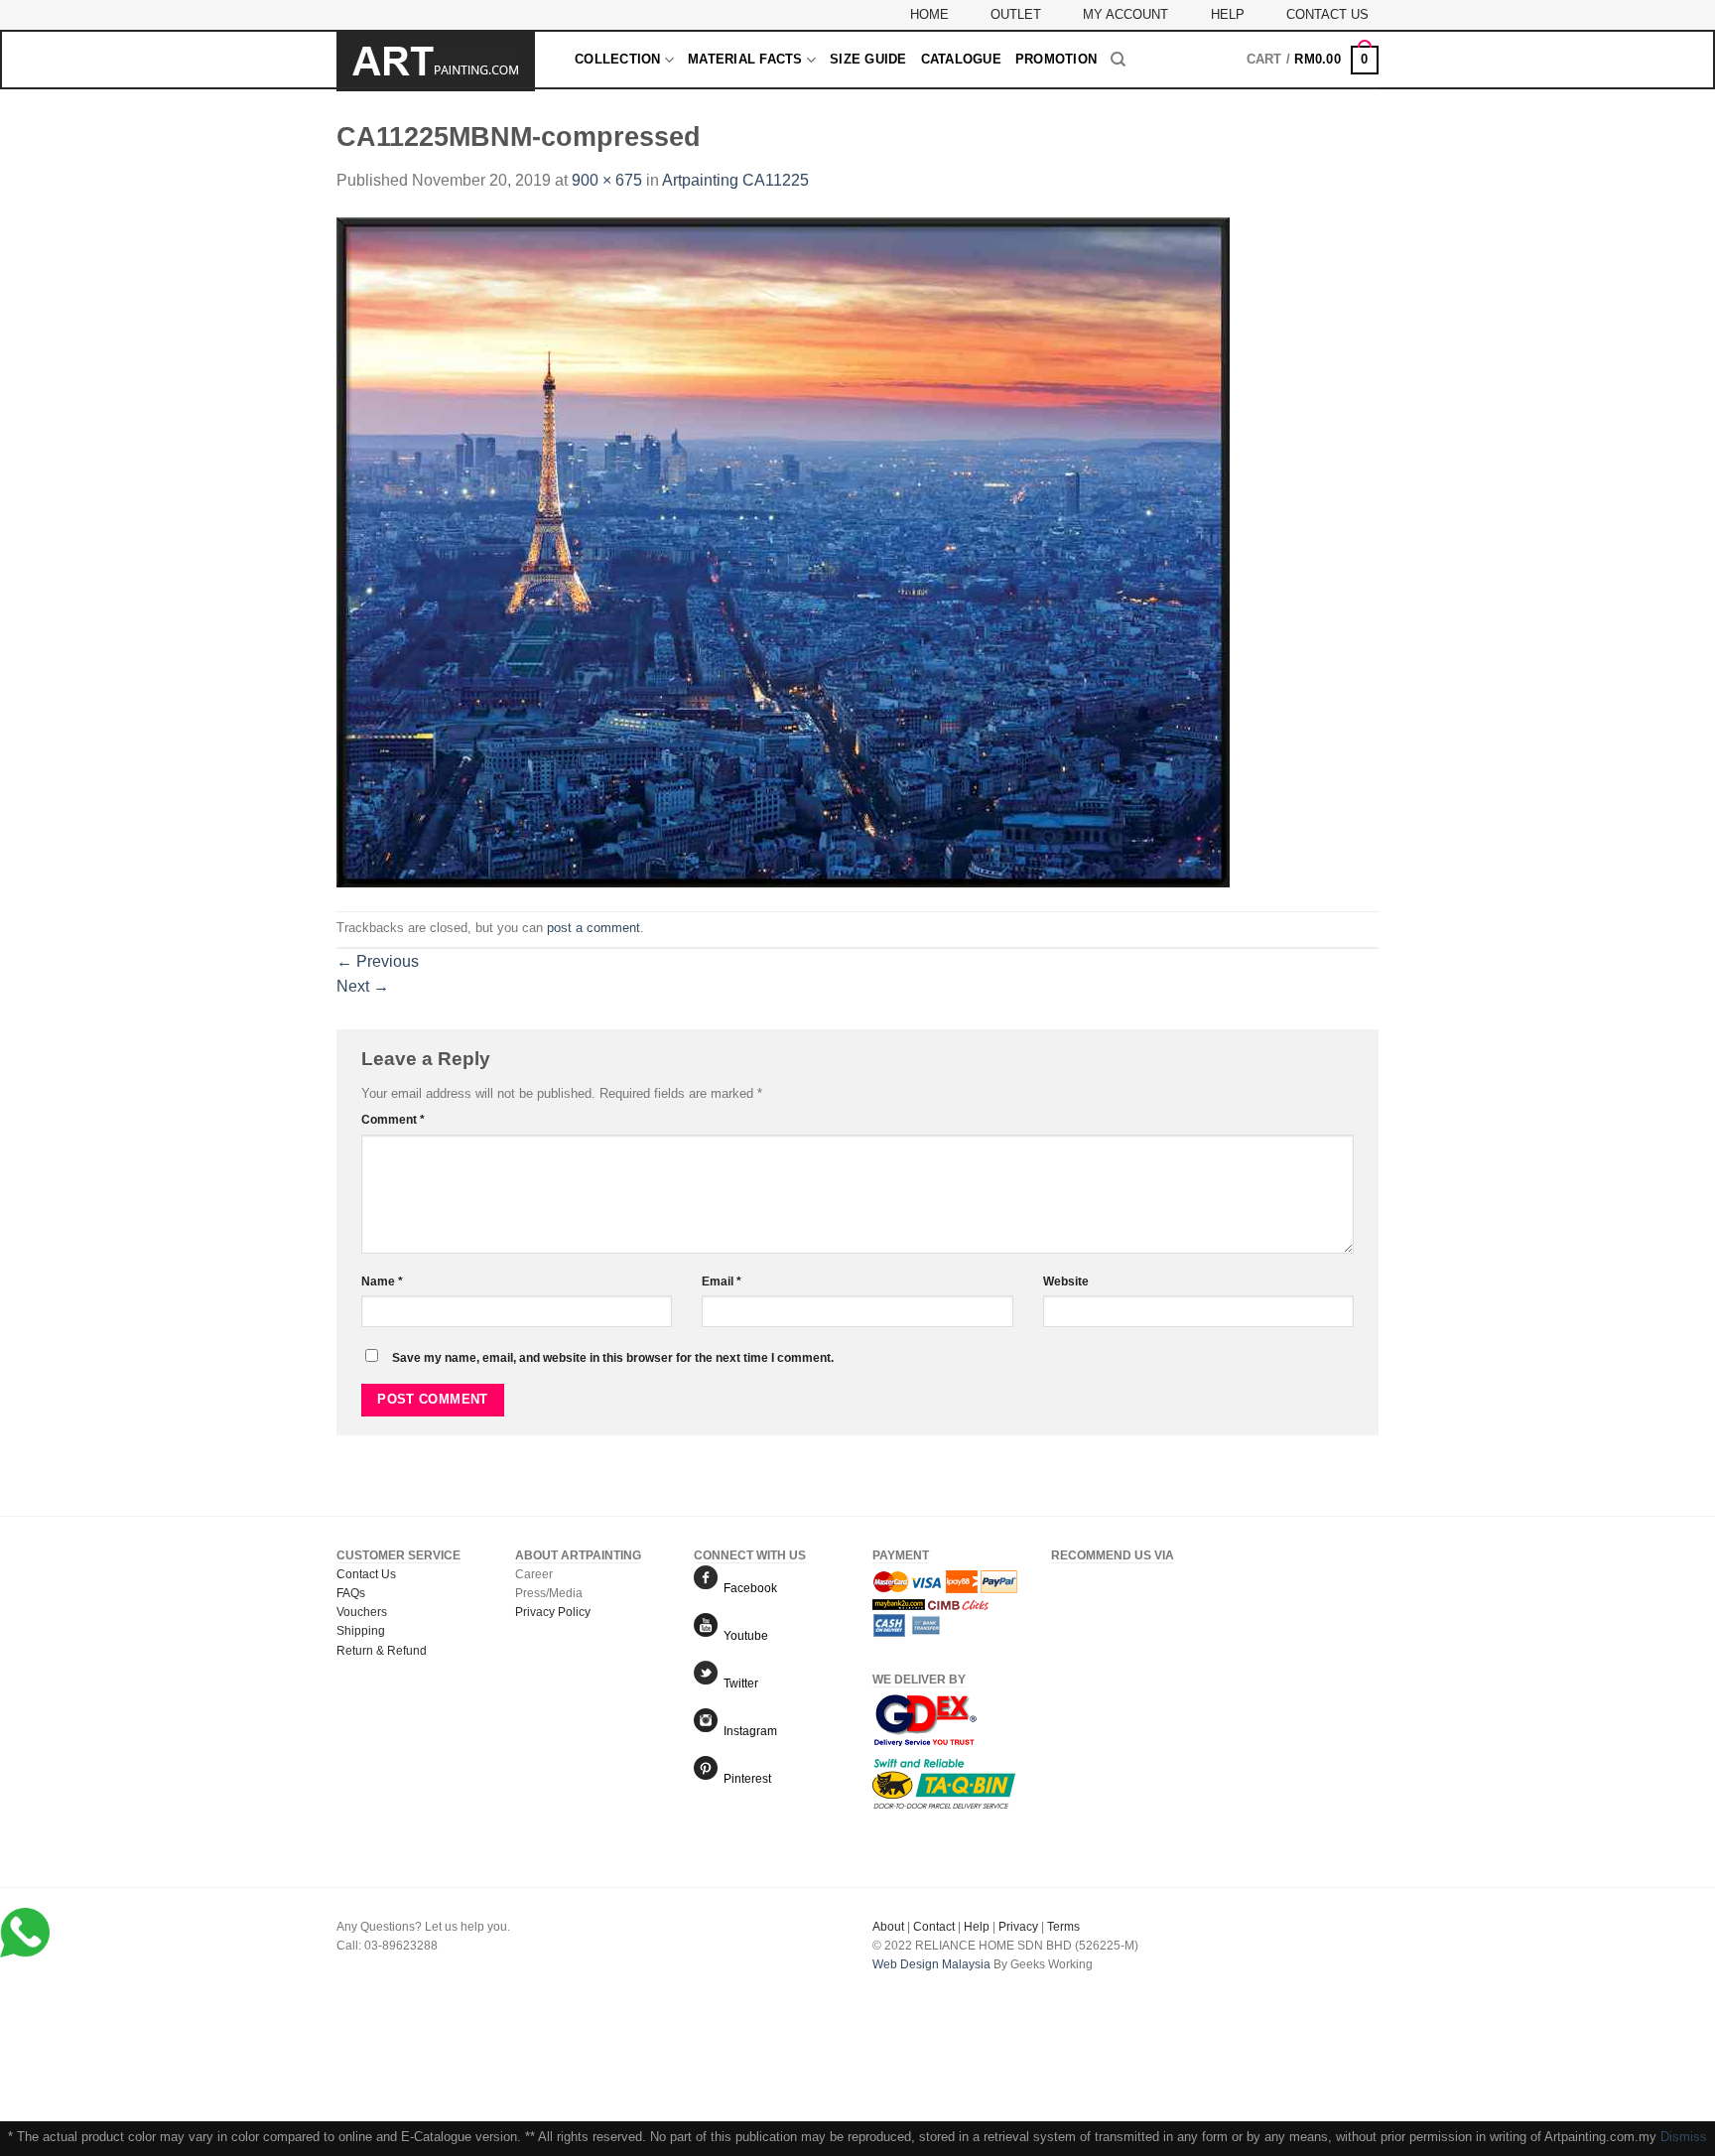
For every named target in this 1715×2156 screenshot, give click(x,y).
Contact (934, 1927)
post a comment (594, 928)
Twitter (738, 1684)
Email (722, 1281)
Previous (378, 961)
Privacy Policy (553, 1612)
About (888, 1927)
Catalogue (961, 59)
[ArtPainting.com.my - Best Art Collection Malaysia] (441, 62)
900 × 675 (607, 180)
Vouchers (362, 1612)
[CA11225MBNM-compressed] (783, 551)
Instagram (747, 1731)
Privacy (1018, 1927)
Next (363, 986)
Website (1066, 1281)
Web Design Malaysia (931, 1964)
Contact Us (1327, 14)
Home (929, 14)
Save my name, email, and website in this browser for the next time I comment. (613, 1357)
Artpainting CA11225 (735, 180)
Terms (1063, 1927)
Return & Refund (382, 1651)
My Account (1125, 14)
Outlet (1016, 14)
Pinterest (744, 1779)
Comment (393, 1119)
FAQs (351, 1593)
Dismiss (1684, 2137)
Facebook (747, 1588)
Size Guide (868, 59)
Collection (618, 59)
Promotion (1056, 59)
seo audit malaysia (923, 1984)
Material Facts (745, 59)
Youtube (743, 1636)
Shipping (361, 1631)
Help (1228, 14)
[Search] (1118, 60)
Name (382, 1281)
